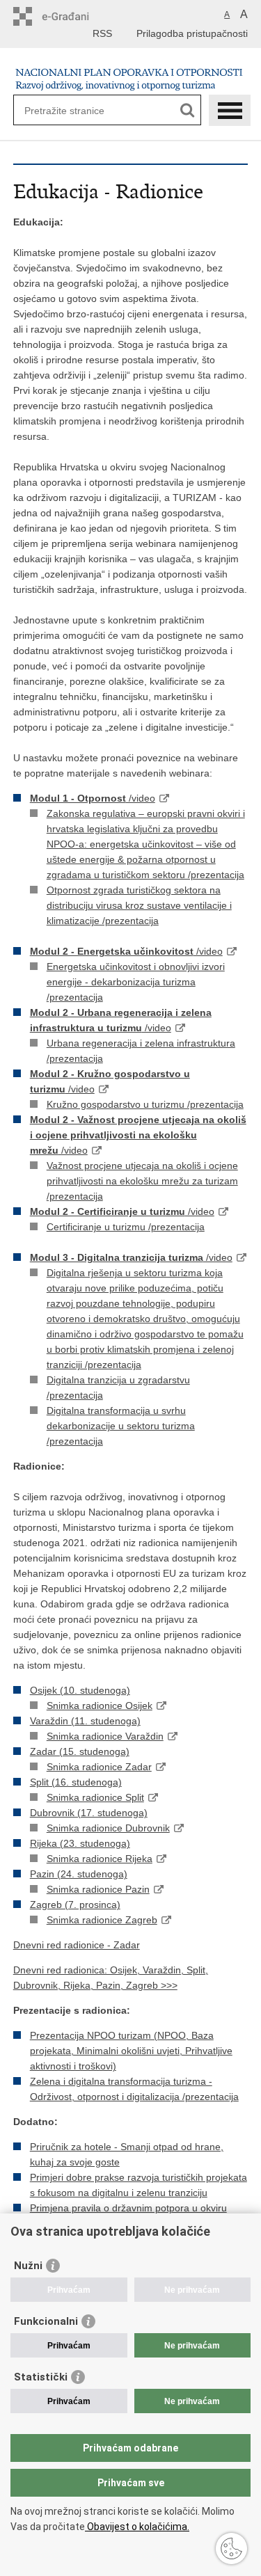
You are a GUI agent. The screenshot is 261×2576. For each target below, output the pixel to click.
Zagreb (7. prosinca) (75, 1905)
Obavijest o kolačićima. (137, 2527)
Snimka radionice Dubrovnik (108, 1828)
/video (93, 798)
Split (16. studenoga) (76, 1782)
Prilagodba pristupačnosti (192, 33)
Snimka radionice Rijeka (100, 1859)
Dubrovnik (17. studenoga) (89, 1813)
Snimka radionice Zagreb (102, 1920)
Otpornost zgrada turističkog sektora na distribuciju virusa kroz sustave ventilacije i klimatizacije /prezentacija (139, 905)
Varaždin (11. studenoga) (85, 1721)
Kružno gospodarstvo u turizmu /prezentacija (145, 1104)
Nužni (28, 2266)
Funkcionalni (46, 2321)
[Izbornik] (230, 110)
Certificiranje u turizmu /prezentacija (126, 1227)
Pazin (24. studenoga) (79, 1874)
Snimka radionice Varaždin (105, 1736)
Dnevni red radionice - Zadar (77, 1945)
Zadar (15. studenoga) (80, 1751)
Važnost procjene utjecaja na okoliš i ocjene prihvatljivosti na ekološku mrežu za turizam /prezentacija (142, 1181)
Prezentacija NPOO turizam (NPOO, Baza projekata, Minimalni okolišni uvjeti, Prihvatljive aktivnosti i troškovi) (131, 2051)
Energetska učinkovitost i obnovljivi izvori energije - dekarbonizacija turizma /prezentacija (136, 982)
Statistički (41, 2377)
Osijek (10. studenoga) (80, 1690)
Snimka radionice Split (95, 1797)
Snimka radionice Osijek (100, 1706)
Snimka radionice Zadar (99, 1767)
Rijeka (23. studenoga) (80, 1843)
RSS (102, 33)
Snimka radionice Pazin (98, 1889)
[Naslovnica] (131, 77)
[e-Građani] (73, 16)
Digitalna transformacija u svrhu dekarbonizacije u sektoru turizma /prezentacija (121, 1426)
